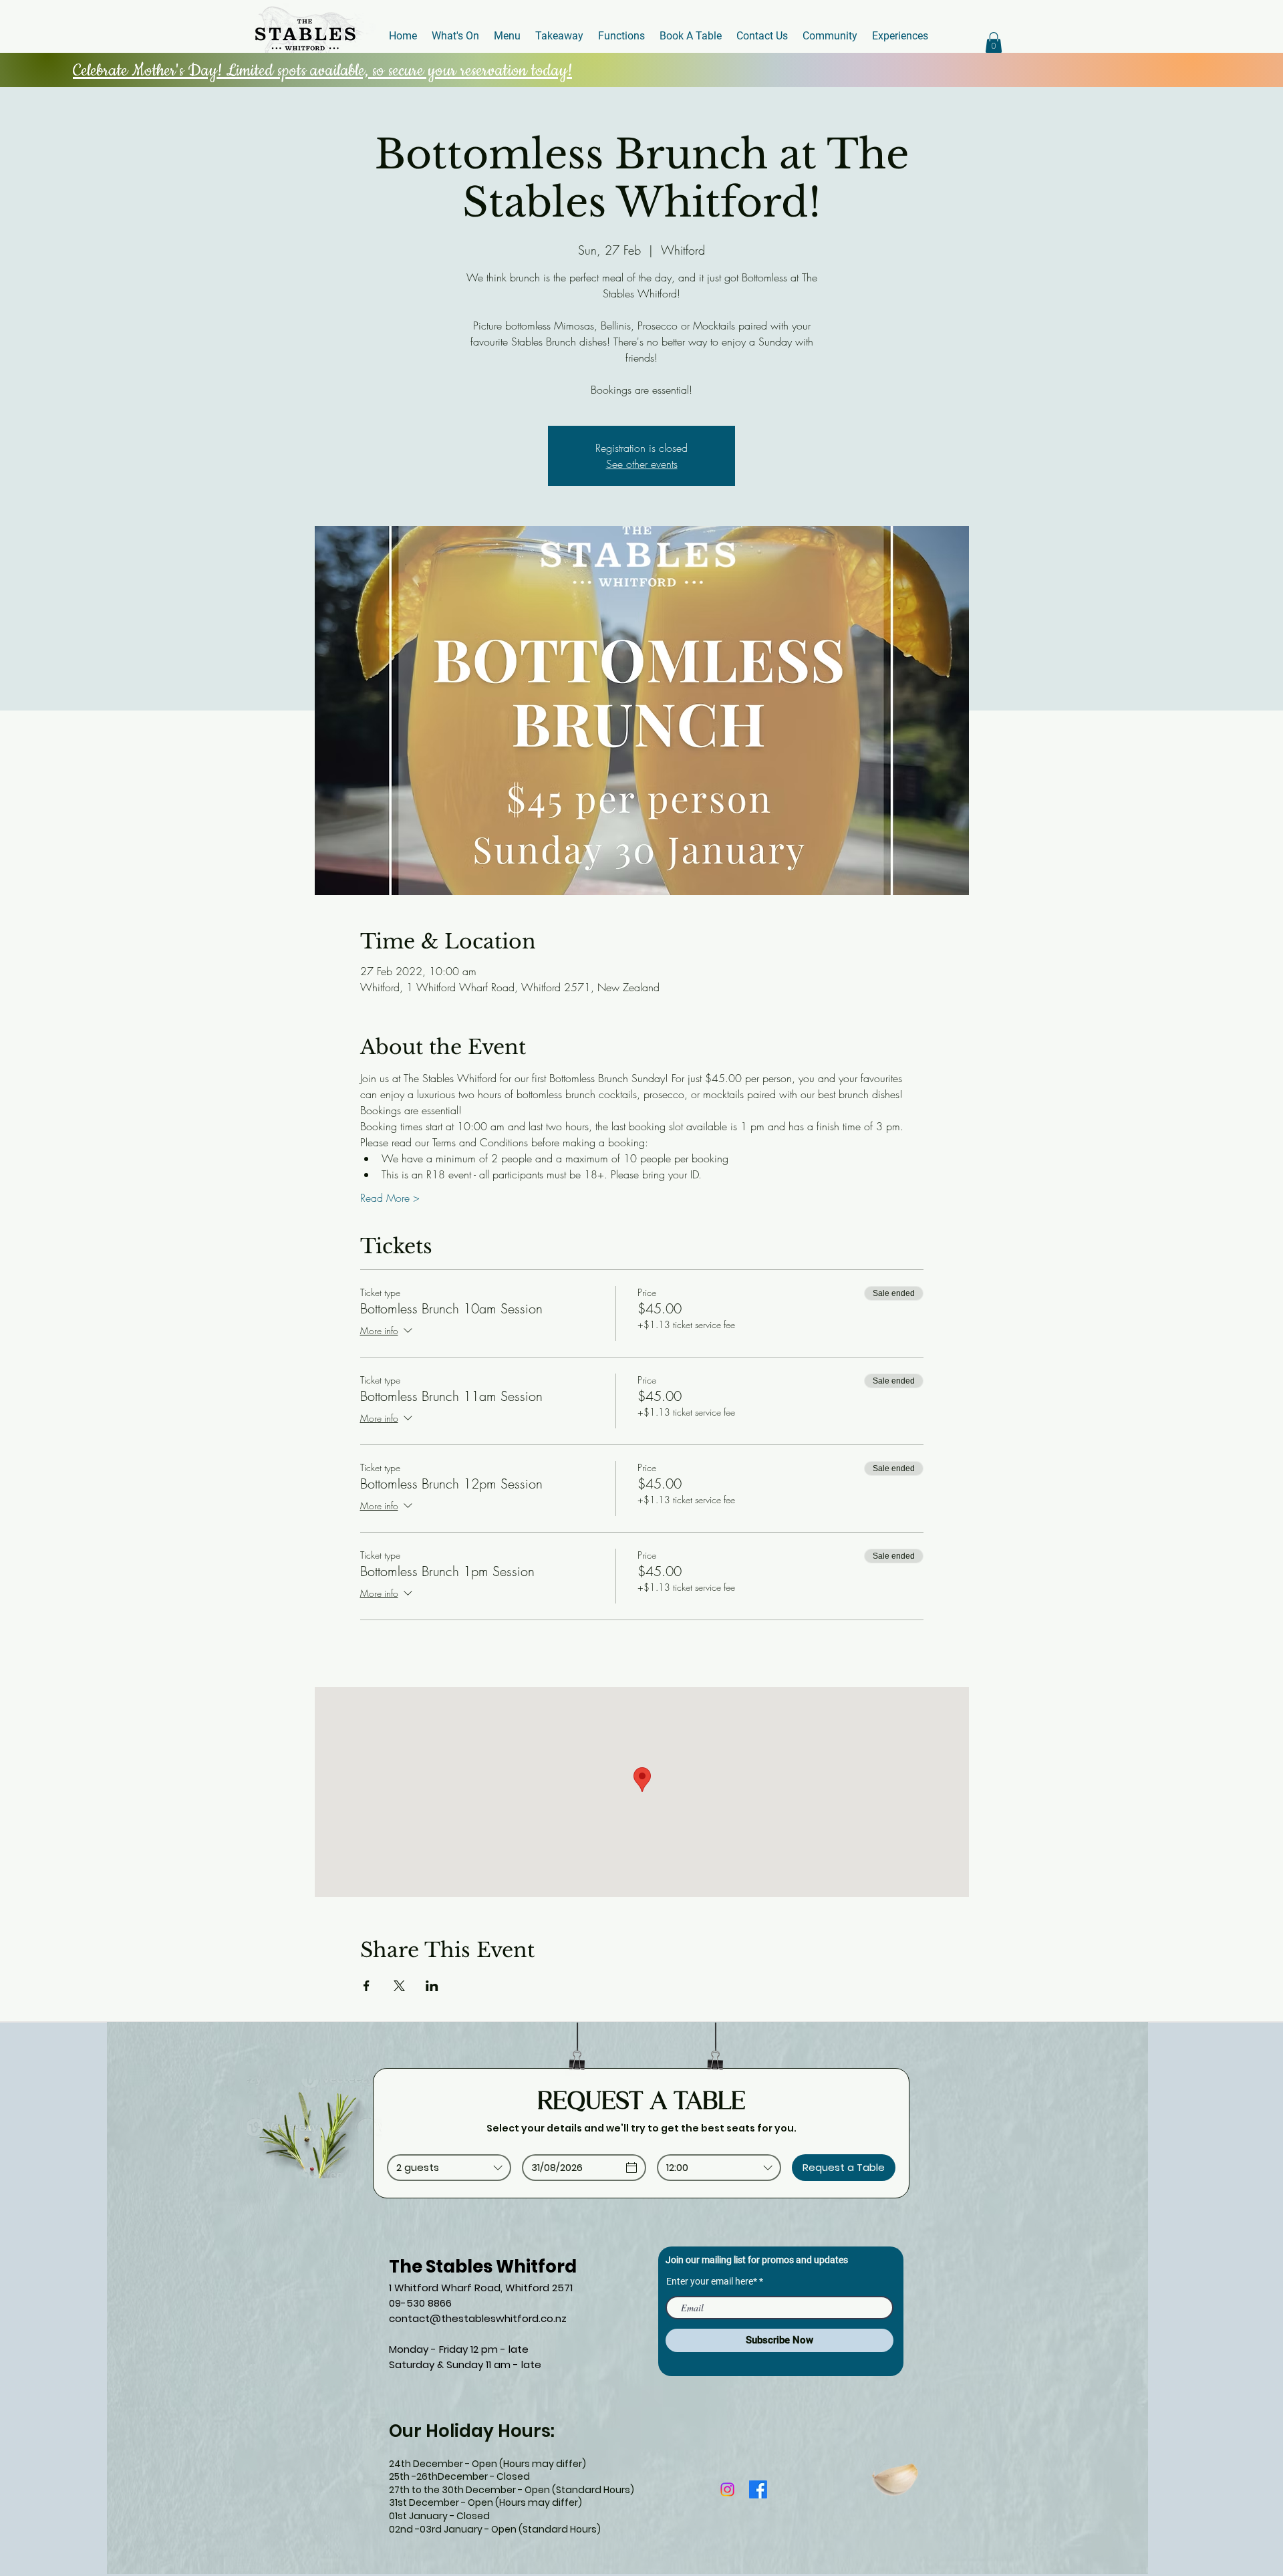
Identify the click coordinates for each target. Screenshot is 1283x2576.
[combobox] (449, 2168)
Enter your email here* (712, 2281)
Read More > (390, 1198)
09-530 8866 (420, 2303)
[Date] (631, 2168)
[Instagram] (727, 2489)
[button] (994, 42)
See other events (642, 464)
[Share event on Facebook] (367, 1986)
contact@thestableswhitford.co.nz (478, 2318)
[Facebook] (758, 2489)
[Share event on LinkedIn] (432, 1986)
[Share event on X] (399, 1986)
